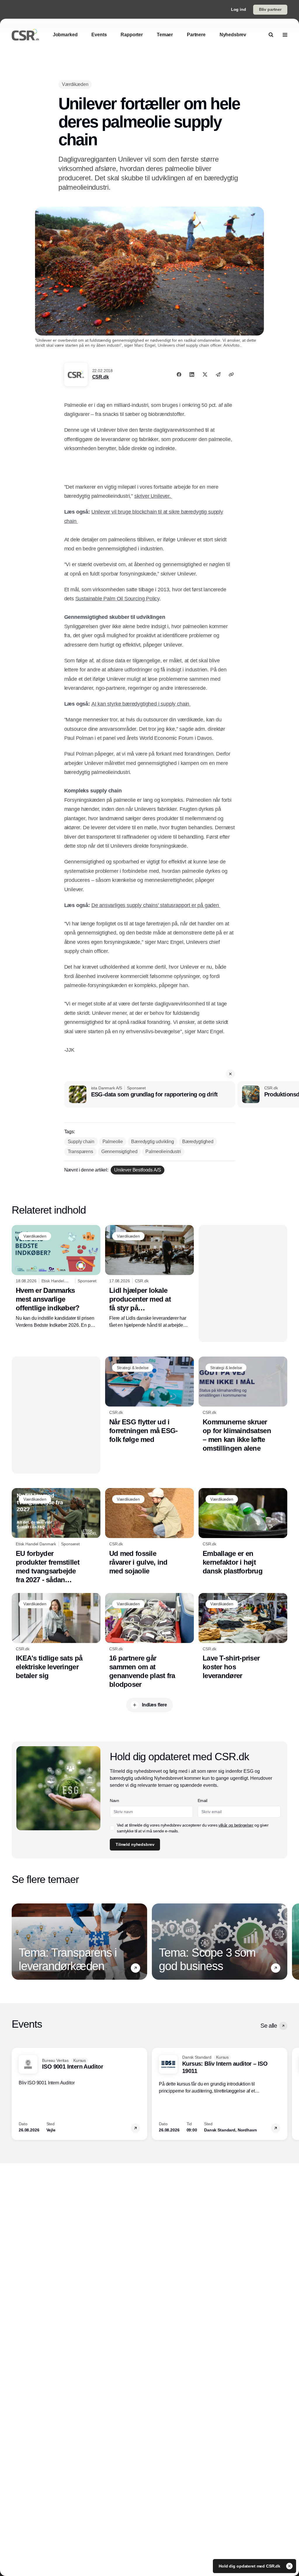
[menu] (285, 35)
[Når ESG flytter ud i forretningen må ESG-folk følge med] (149, 1400)
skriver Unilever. (153, 496)
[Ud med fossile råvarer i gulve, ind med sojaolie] (149, 1532)
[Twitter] (205, 374)
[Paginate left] (16, 1941)
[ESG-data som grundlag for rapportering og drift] (150, 1094)
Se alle (269, 2026)
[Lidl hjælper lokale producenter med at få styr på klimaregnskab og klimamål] (149, 1277)
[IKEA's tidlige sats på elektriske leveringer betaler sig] (56, 1637)
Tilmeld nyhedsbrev (135, 1844)
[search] (271, 35)
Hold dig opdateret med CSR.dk (250, 2566)
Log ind (239, 9)
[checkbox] (112, 1828)
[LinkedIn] (192, 374)
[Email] (218, 374)
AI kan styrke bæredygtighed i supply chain (141, 704)
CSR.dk (101, 377)
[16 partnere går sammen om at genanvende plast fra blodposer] (149, 1641)
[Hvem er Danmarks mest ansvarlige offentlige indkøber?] (56, 1277)
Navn (114, 1801)
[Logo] (25, 35)
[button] (230, 1074)
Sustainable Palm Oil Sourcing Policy (118, 599)
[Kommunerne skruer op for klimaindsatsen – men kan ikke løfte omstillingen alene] (243, 1405)
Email (202, 1801)
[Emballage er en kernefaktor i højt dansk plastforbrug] (243, 1532)
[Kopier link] (231, 374)
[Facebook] (179, 374)
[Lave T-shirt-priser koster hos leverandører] (243, 1637)
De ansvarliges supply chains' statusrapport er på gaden (156, 905)
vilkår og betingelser (236, 1825)
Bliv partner (270, 9)
